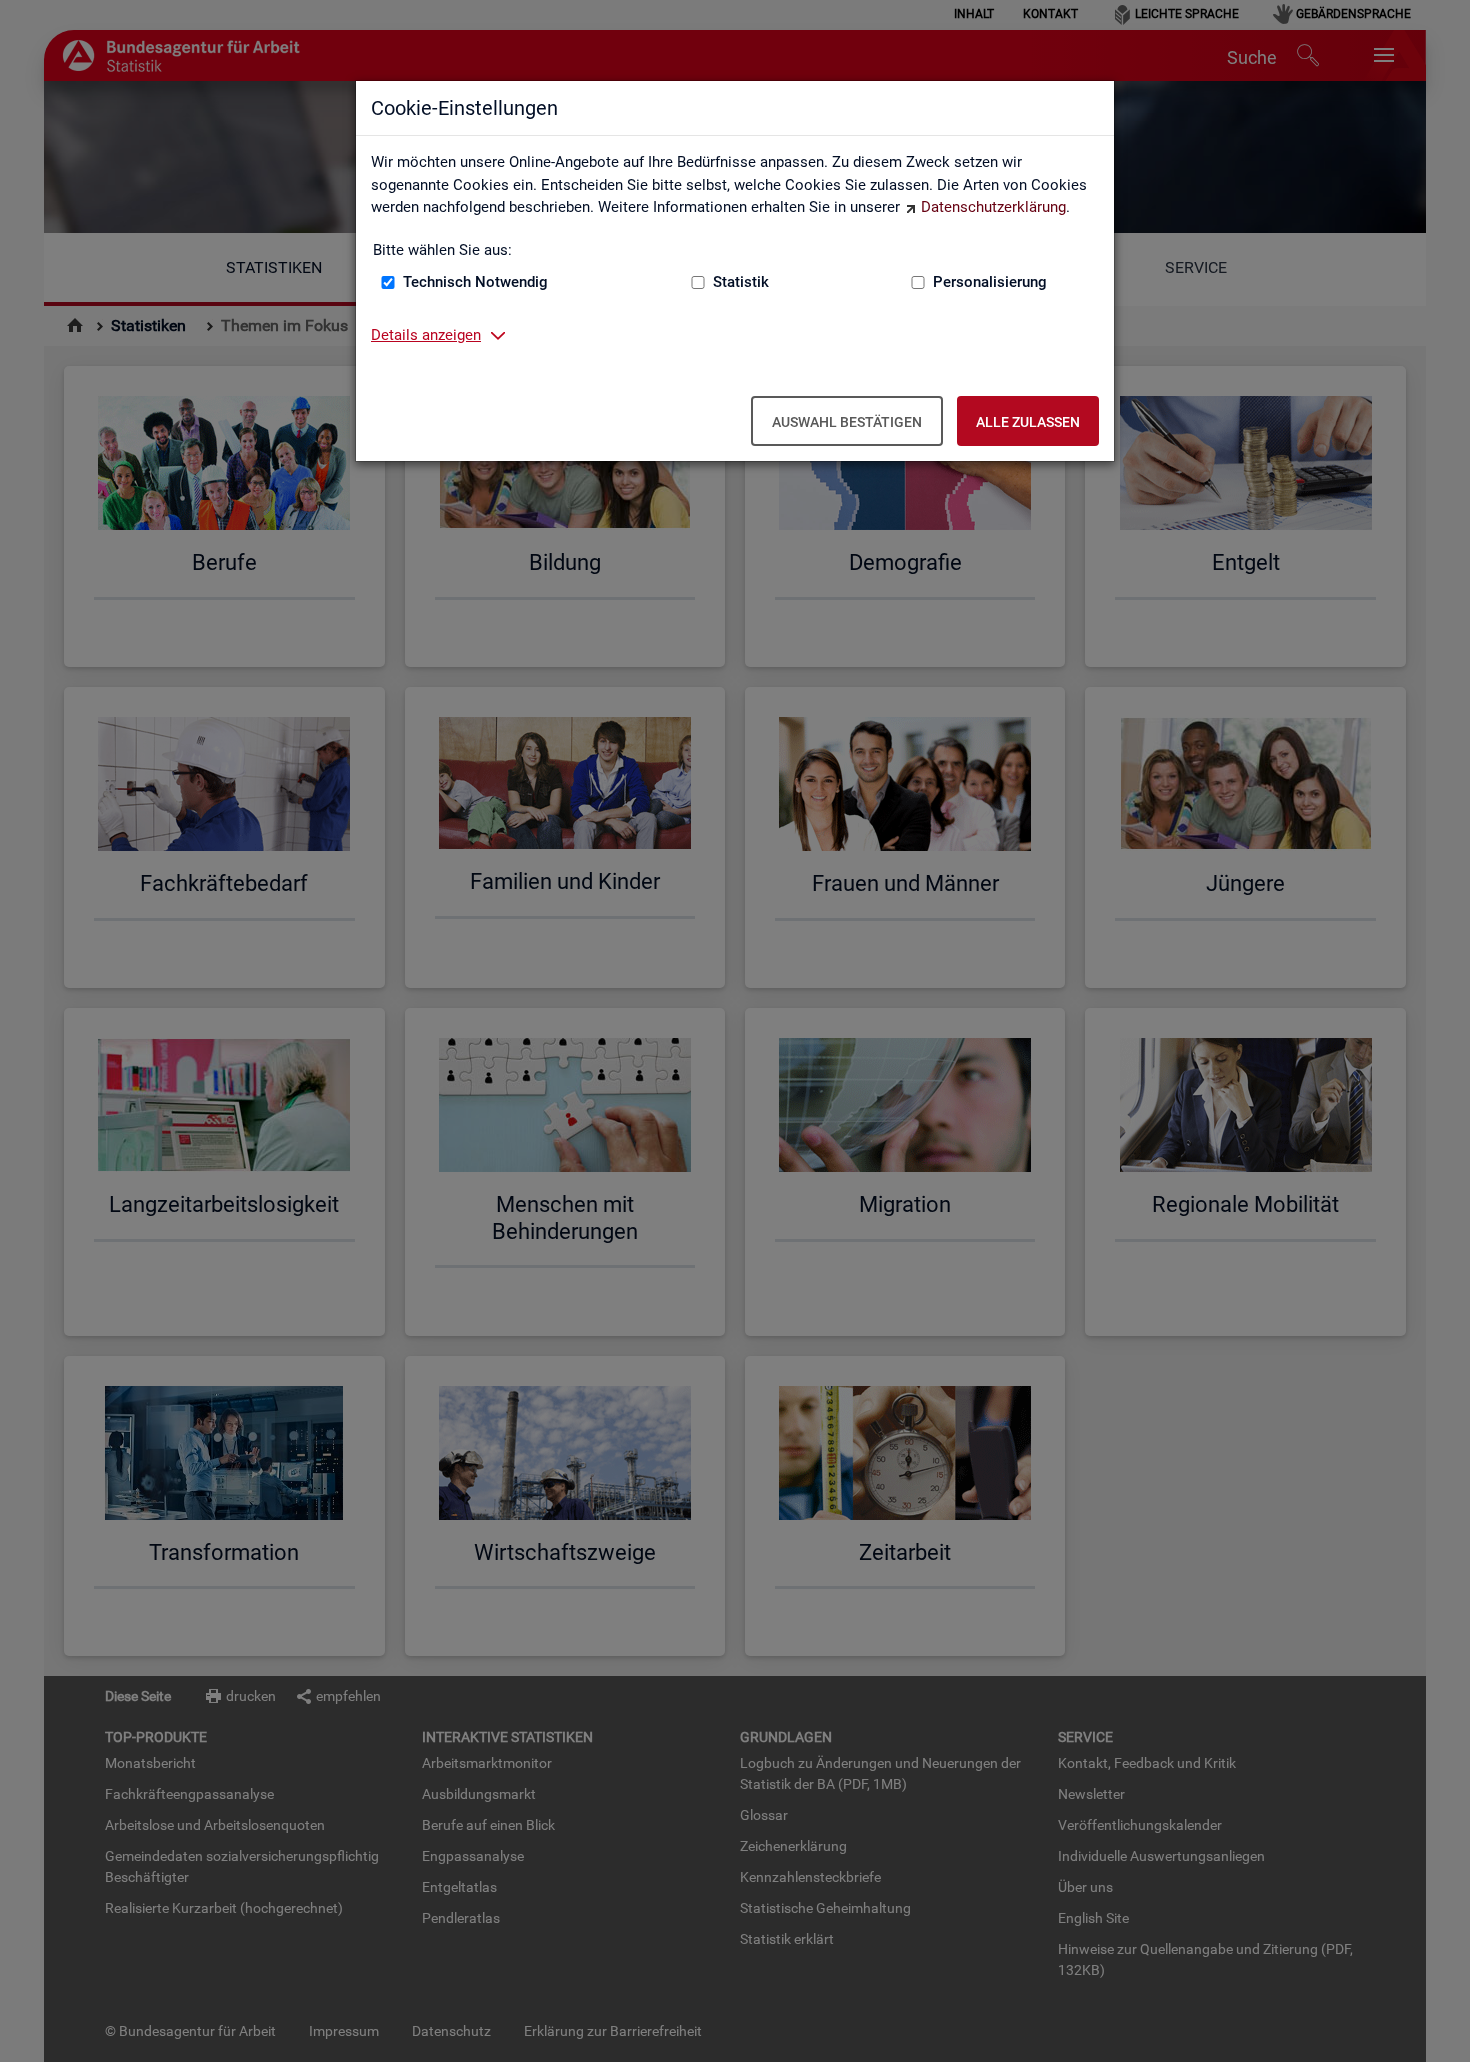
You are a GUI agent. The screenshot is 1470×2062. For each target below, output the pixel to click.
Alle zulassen (1028, 422)
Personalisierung (990, 282)
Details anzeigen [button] (426, 335)
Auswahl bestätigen (847, 422)
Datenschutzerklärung (993, 207)
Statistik (741, 282)
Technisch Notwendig (475, 282)
